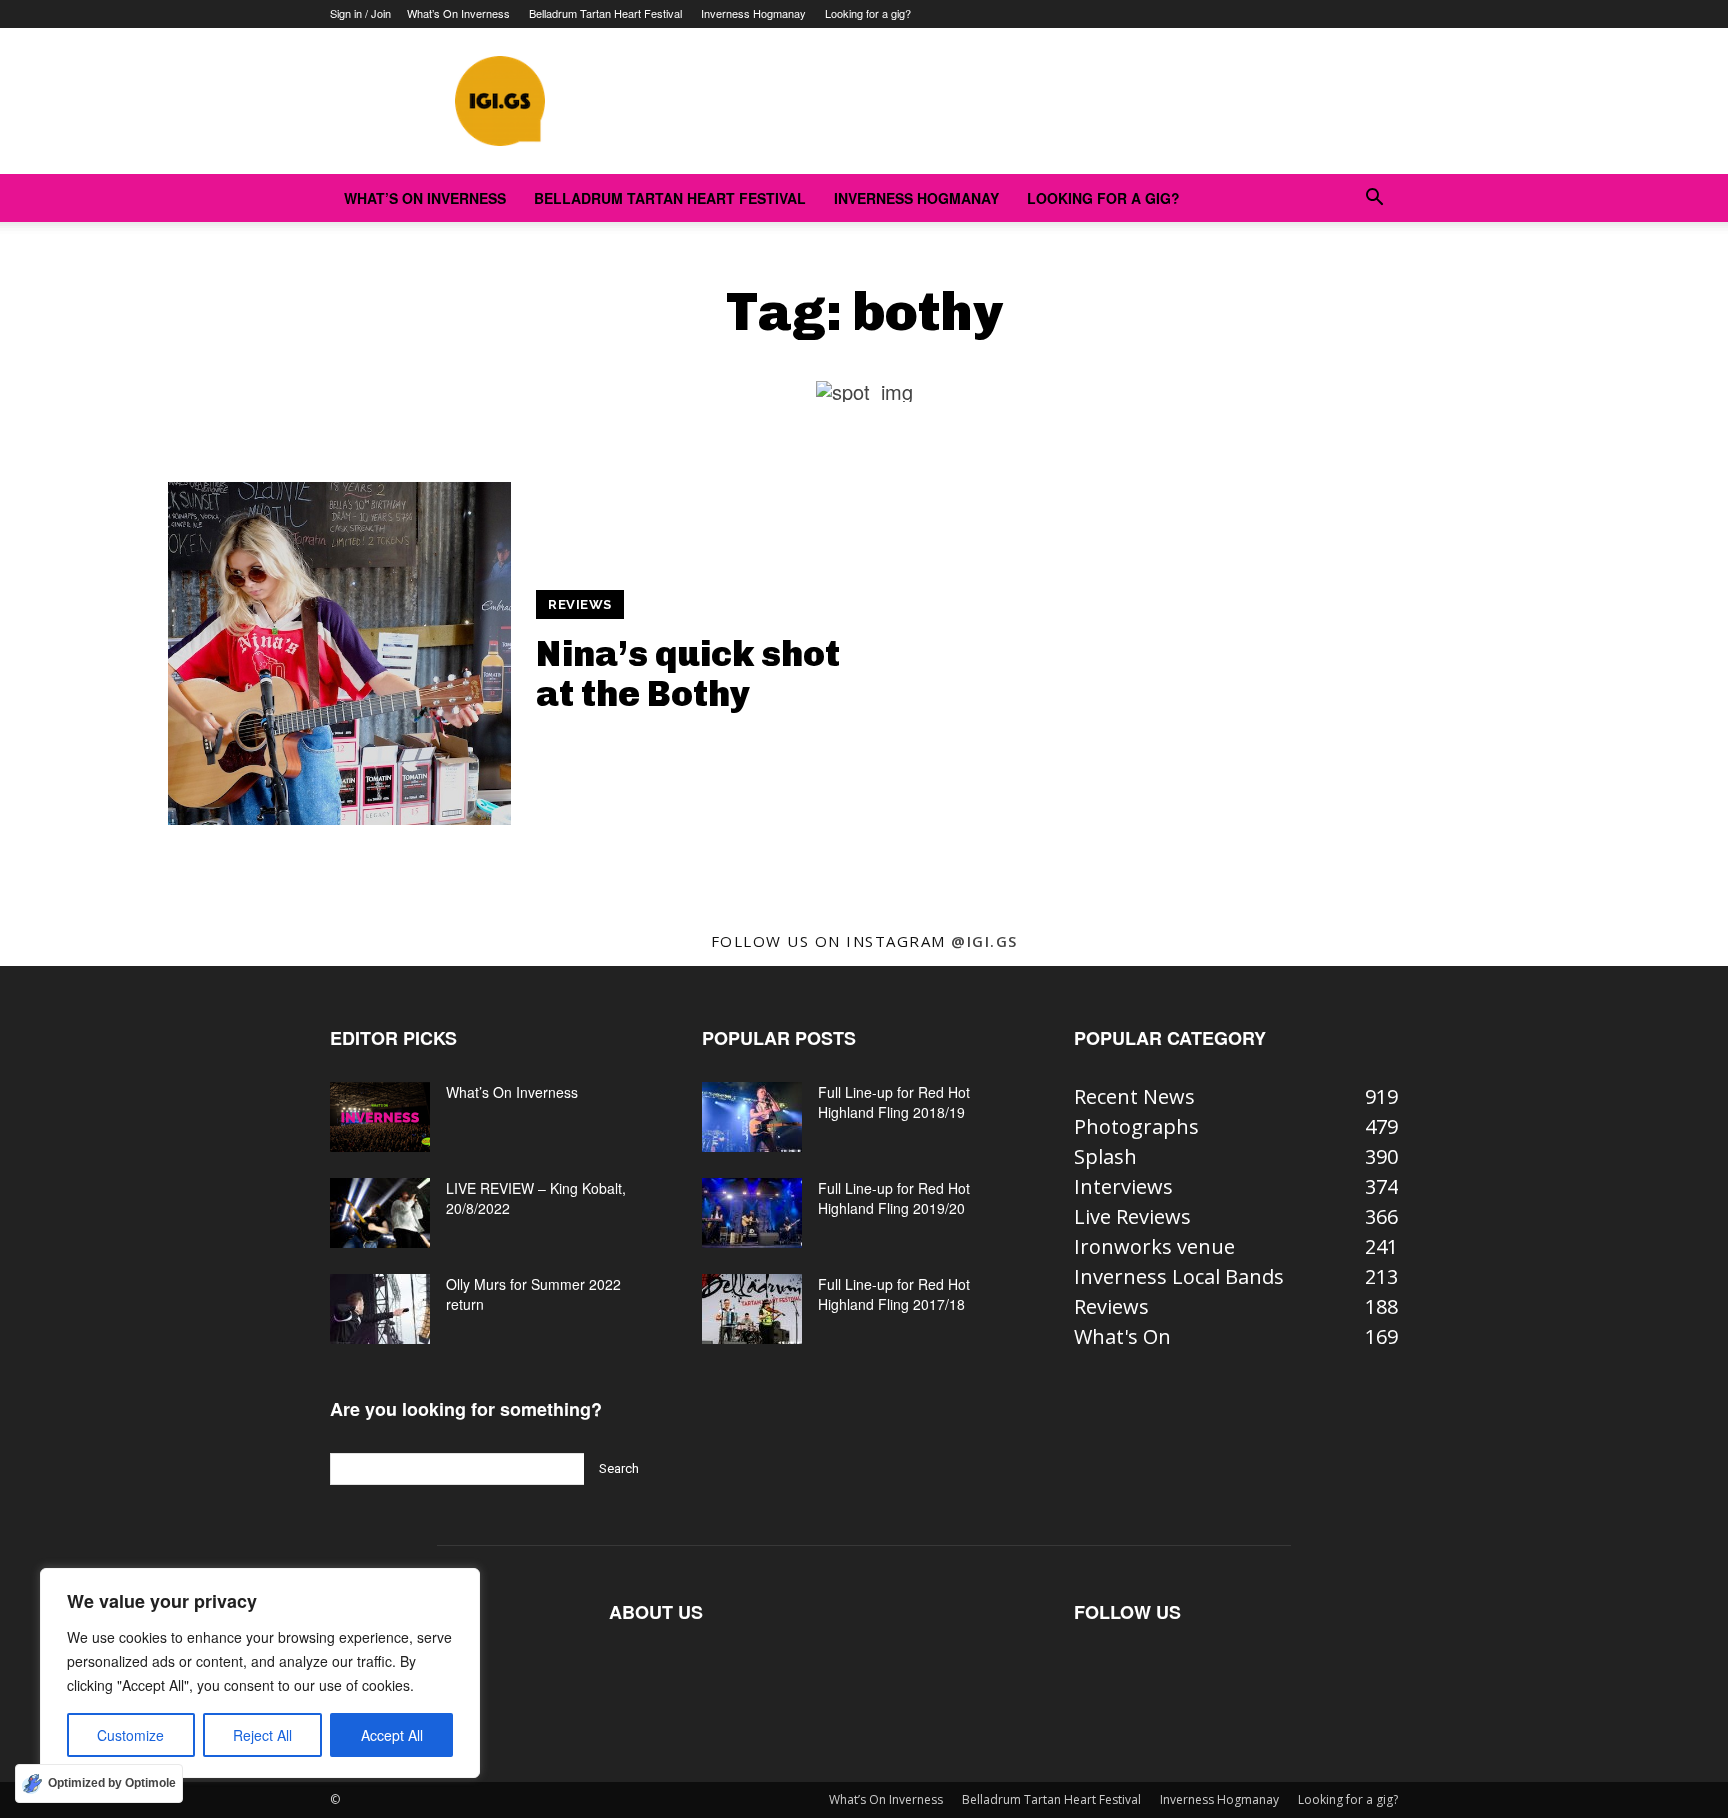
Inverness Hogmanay (753, 13)
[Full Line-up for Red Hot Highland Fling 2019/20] (752, 1213)
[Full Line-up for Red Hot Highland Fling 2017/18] (752, 1309)
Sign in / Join (360, 13)
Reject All (262, 1735)
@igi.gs (984, 941)
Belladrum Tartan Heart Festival (605, 13)
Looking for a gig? (868, 13)
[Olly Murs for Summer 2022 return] (380, 1309)
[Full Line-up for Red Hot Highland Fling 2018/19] (752, 1117)
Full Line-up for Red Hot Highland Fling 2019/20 (894, 1198)
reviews (580, 604)
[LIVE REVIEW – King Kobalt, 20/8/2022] (380, 1213)
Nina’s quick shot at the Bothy (688, 673)
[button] (1374, 197)
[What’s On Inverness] (380, 1117)
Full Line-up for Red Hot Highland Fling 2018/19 (894, 1102)
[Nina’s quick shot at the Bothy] (339, 653)
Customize (130, 1735)
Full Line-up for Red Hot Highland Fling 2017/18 (894, 1294)
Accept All (392, 1735)
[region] (260, 1673)
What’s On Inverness (458, 13)
